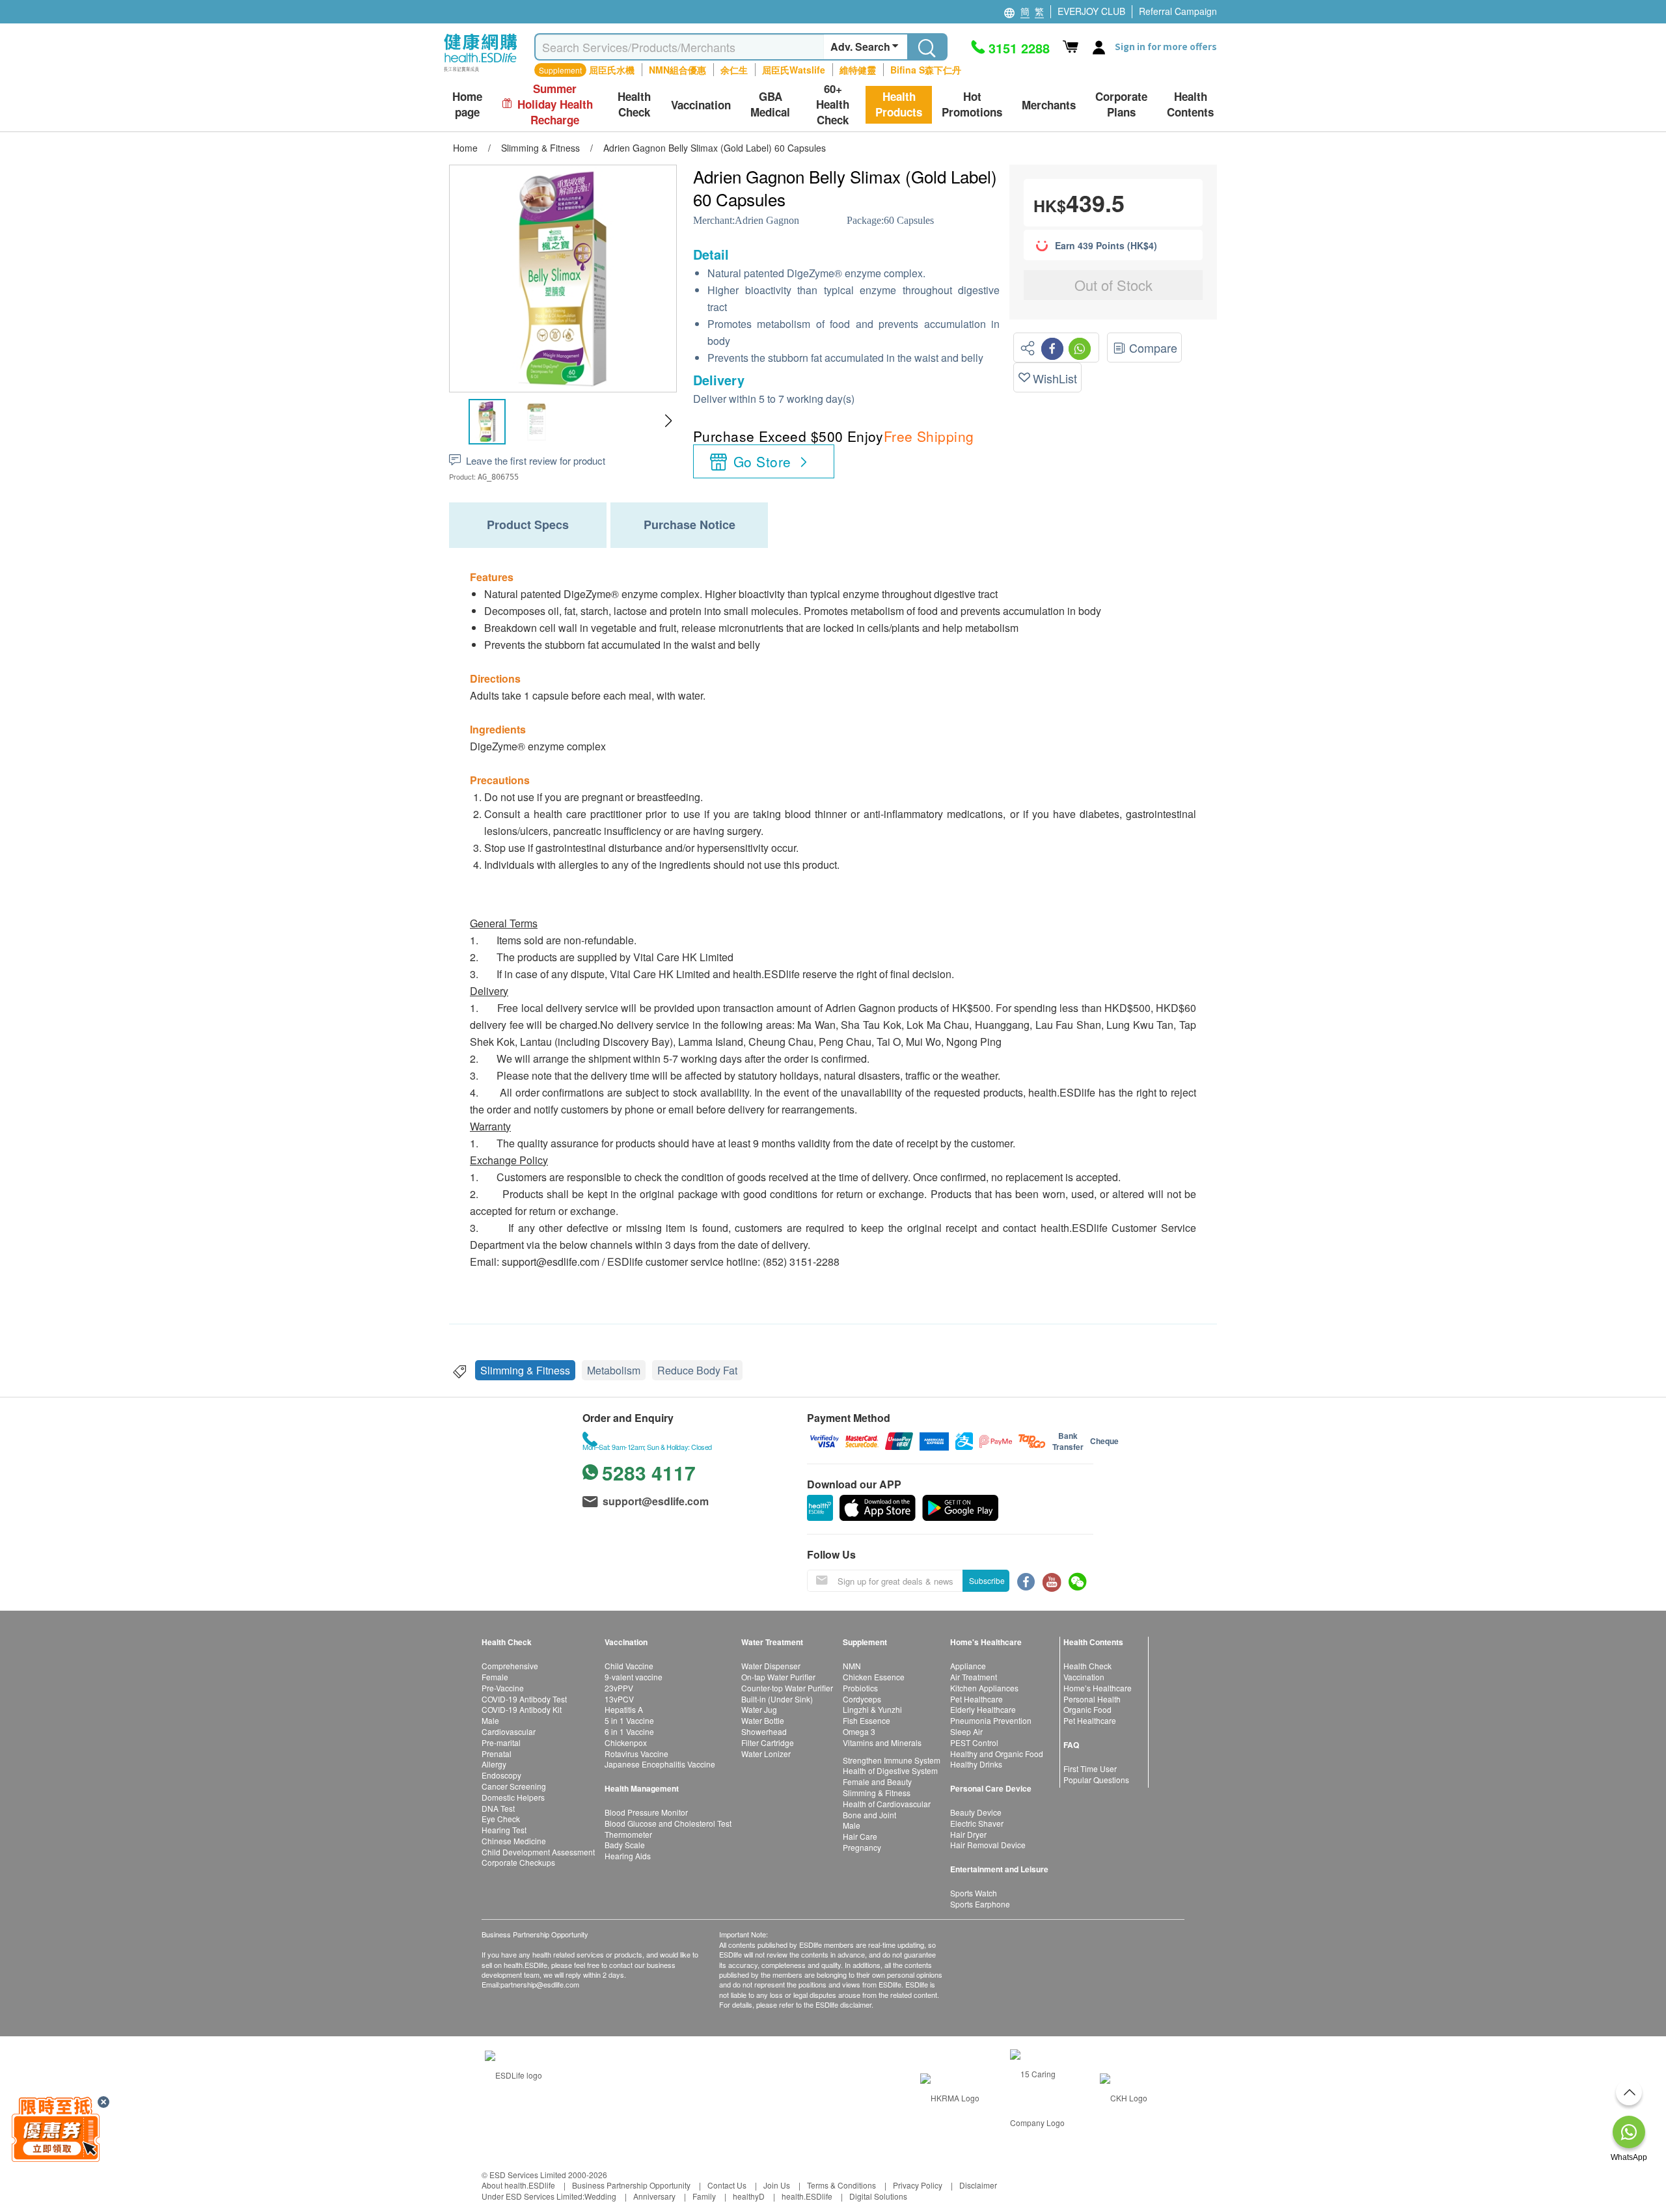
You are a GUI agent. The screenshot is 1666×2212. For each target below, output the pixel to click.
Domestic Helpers (513, 1797)
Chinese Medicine (514, 1841)
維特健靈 (858, 70)
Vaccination (1084, 1677)
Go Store (762, 461)
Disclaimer (978, 2185)
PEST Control (974, 1742)
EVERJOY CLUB (1091, 11)
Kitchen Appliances (984, 1688)
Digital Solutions (878, 2196)
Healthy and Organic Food (997, 1754)
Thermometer (628, 1834)
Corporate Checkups (518, 1862)
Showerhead (764, 1731)
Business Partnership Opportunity (631, 2185)
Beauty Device (976, 1812)
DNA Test (498, 1808)
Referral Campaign (1178, 11)
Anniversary (654, 2196)
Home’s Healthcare (1098, 1688)
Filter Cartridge (768, 1742)
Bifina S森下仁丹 (926, 70)
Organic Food (1087, 1709)
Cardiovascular (509, 1731)
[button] (668, 421)
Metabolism (614, 1370)
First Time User (1090, 1768)
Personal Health (1092, 1699)
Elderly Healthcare (983, 1709)
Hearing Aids (628, 1856)
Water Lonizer (766, 1754)
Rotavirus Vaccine (636, 1754)
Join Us (777, 2185)
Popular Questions (1096, 1780)
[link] (513, 2074)
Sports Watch (974, 1893)
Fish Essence (867, 1720)
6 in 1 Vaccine (629, 1731)
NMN (852, 1666)
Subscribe (987, 1580)
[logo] (481, 72)
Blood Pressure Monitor (646, 1812)
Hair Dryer (968, 1834)
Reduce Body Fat (697, 1370)
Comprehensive (510, 1666)
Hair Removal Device (988, 1845)
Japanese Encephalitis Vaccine (660, 1764)
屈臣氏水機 (612, 70)
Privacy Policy (918, 2185)
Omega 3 (859, 1731)
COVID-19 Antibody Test (524, 1699)
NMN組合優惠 (677, 70)
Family (704, 2196)
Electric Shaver (977, 1823)
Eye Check (501, 1819)
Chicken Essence (874, 1677)
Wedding (600, 2196)
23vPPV (619, 1688)
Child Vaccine (629, 1666)
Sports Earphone (980, 1904)
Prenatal (497, 1754)
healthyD (749, 2196)
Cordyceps (862, 1699)
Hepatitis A (624, 1709)
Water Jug (759, 1709)
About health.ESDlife (518, 2185)
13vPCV (619, 1699)
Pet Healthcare (976, 1699)
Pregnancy (862, 1847)
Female (495, 1677)
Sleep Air (966, 1731)
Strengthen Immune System (892, 1760)
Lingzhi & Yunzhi (872, 1709)
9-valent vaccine (634, 1677)
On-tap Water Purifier (778, 1677)
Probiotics (860, 1688)
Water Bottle (763, 1720)
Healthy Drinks (976, 1764)
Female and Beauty (877, 1782)
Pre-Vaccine (503, 1688)
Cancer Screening (514, 1786)
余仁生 (734, 70)
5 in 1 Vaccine (629, 1720)
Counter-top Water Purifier (787, 1688)
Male (490, 1720)
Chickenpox (626, 1742)
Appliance (968, 1666)
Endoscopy (501, 1775)
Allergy (494, 1764)
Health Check (1087, 1666)
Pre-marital (501, 1742)
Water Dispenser (771, 1666)
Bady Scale (625, 1845)
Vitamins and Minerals (882, 1742)
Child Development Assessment (538, 1852)
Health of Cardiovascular (887, 1804)
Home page (467, 104)
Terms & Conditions (841, 2185)
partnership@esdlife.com (540, 1984)
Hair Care (860, 1836)
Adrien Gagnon (767, 220)
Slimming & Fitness (525, 1370)
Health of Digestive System (890, 1770)
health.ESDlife (807, 2196)
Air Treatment (974, 1677)
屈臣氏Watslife (794, 70)
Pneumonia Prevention (991, 1720)
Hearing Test (504, 1830)
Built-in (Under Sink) (777, 1699)
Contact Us (727, 2185)
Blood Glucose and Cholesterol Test (668, 1823)
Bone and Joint (869, 1815)
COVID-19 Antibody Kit (522, 1709)
